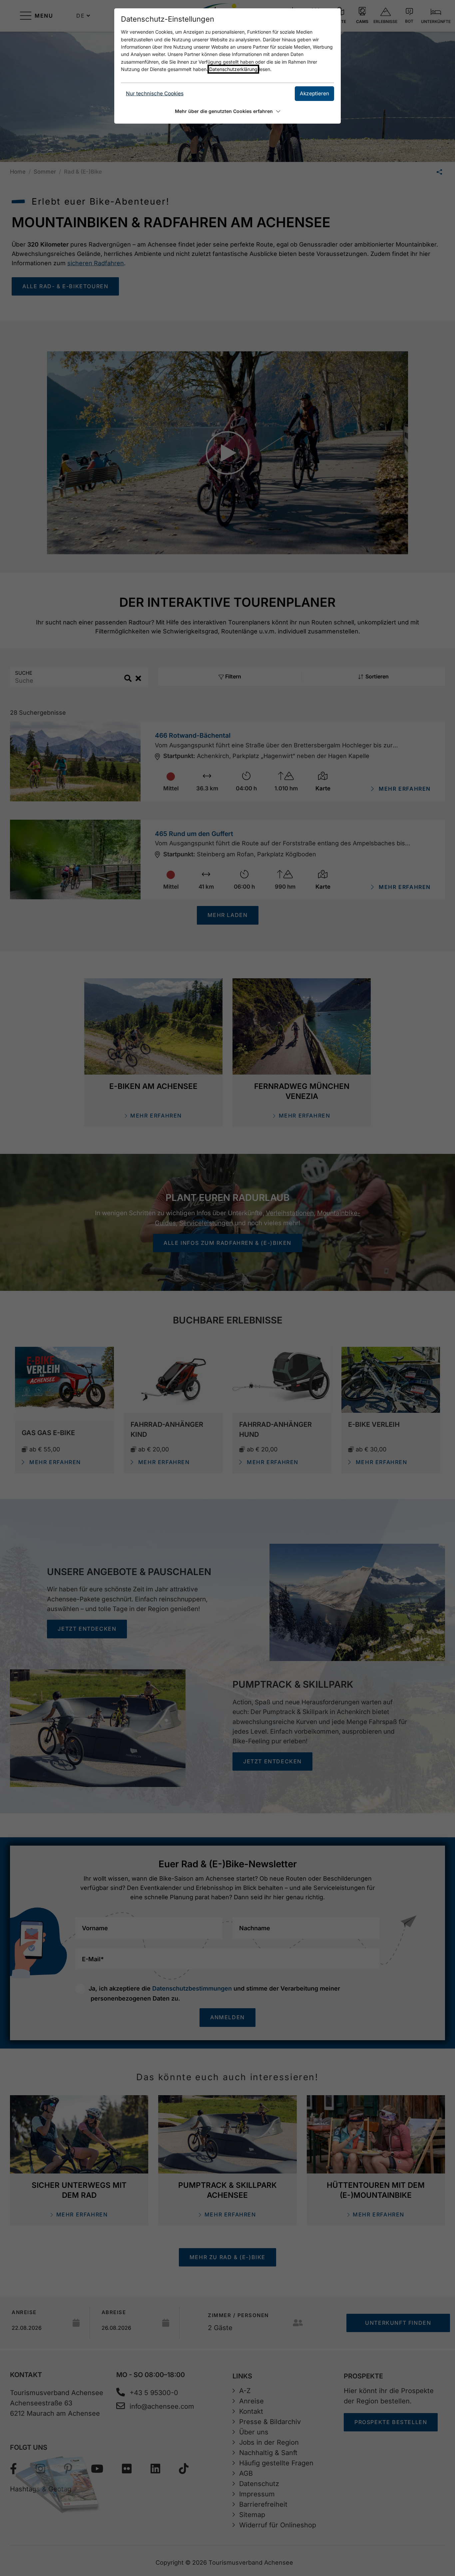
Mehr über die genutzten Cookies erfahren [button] (224, 111)
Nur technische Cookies (155, 93)
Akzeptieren (314, 93)
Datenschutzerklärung (233, 69)
